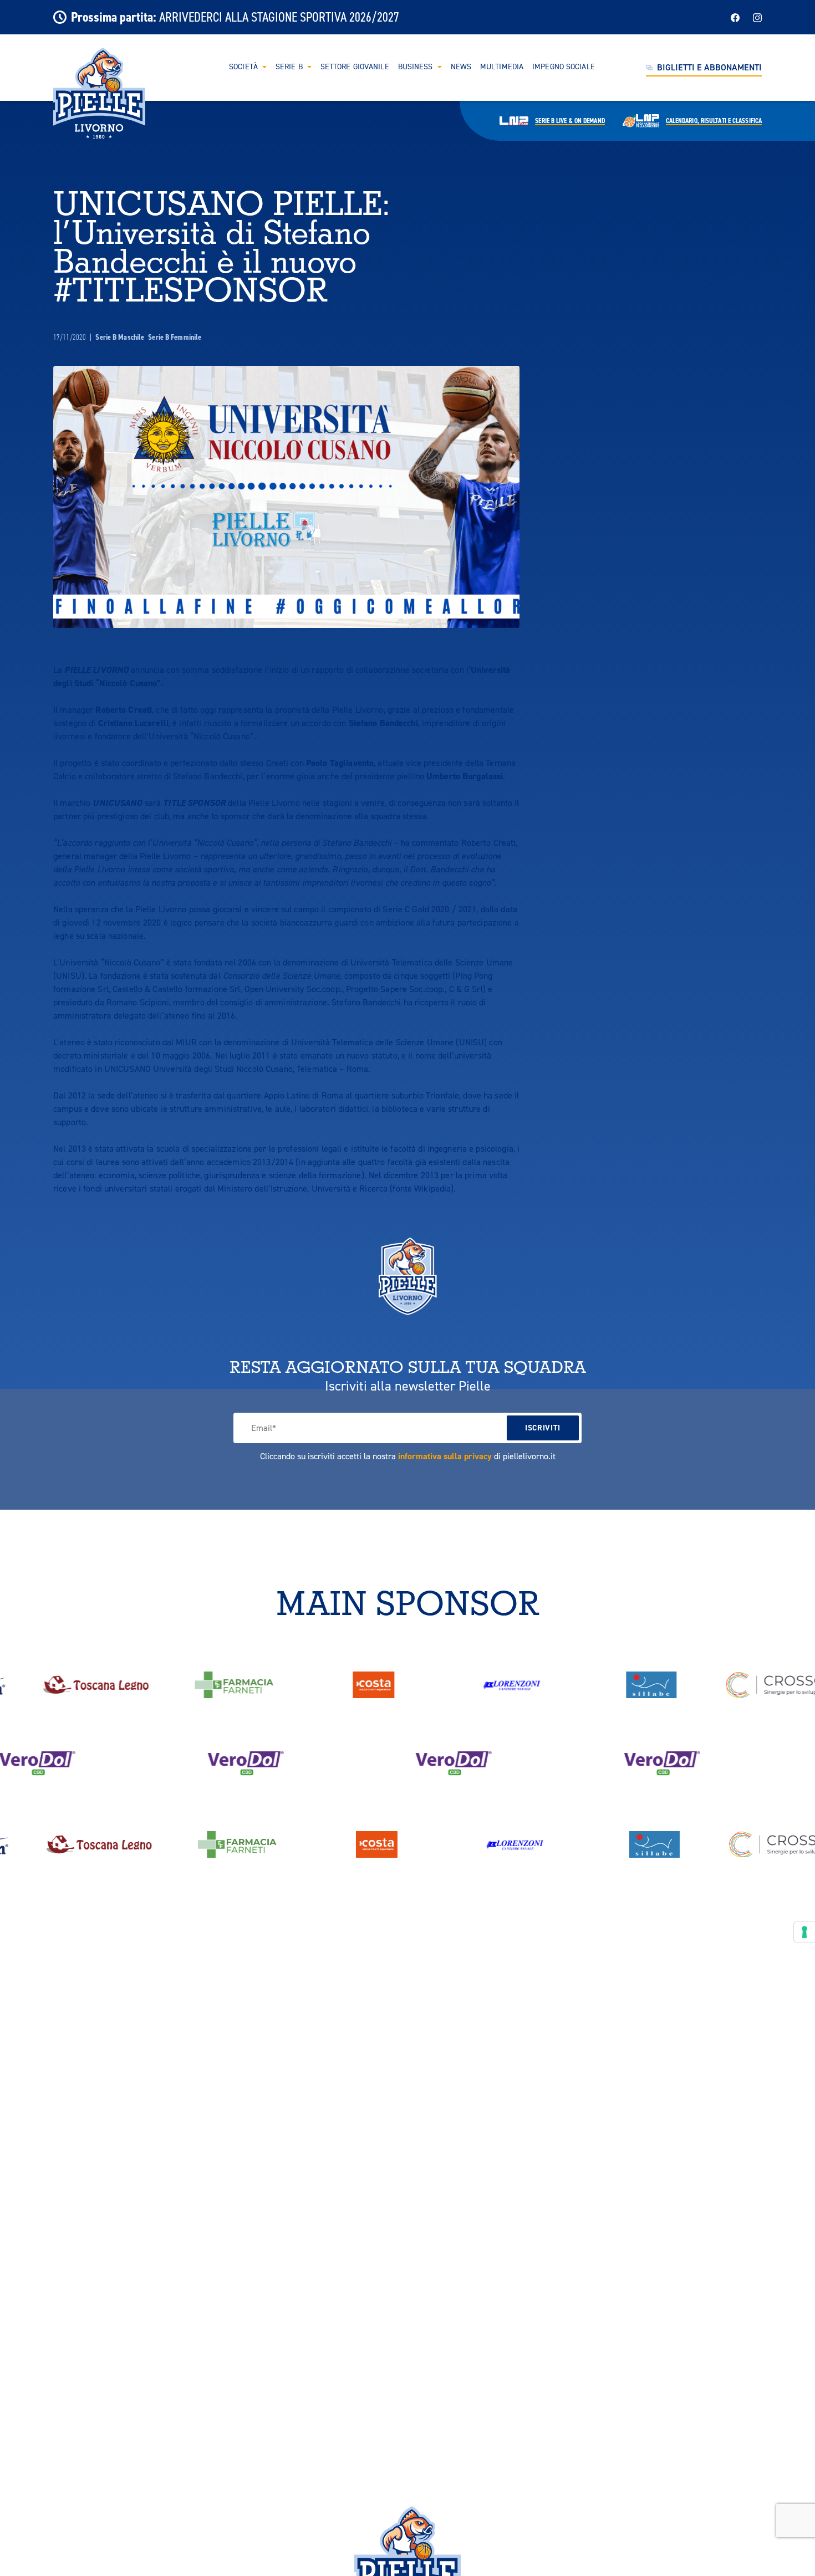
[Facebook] (735, 17)
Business (416, 67)
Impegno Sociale (564, 67)
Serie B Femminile (175, 337)
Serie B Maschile (121, 337)
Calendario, (714, 121)
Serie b (570, 121)
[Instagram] (757, 17)
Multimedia (502, 67)
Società (243, 67)
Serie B (289, 67)
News (461, 67)
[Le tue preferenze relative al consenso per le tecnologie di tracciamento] (804, 1932)
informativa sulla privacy (445, 1456)
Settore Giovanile (355, 67)
